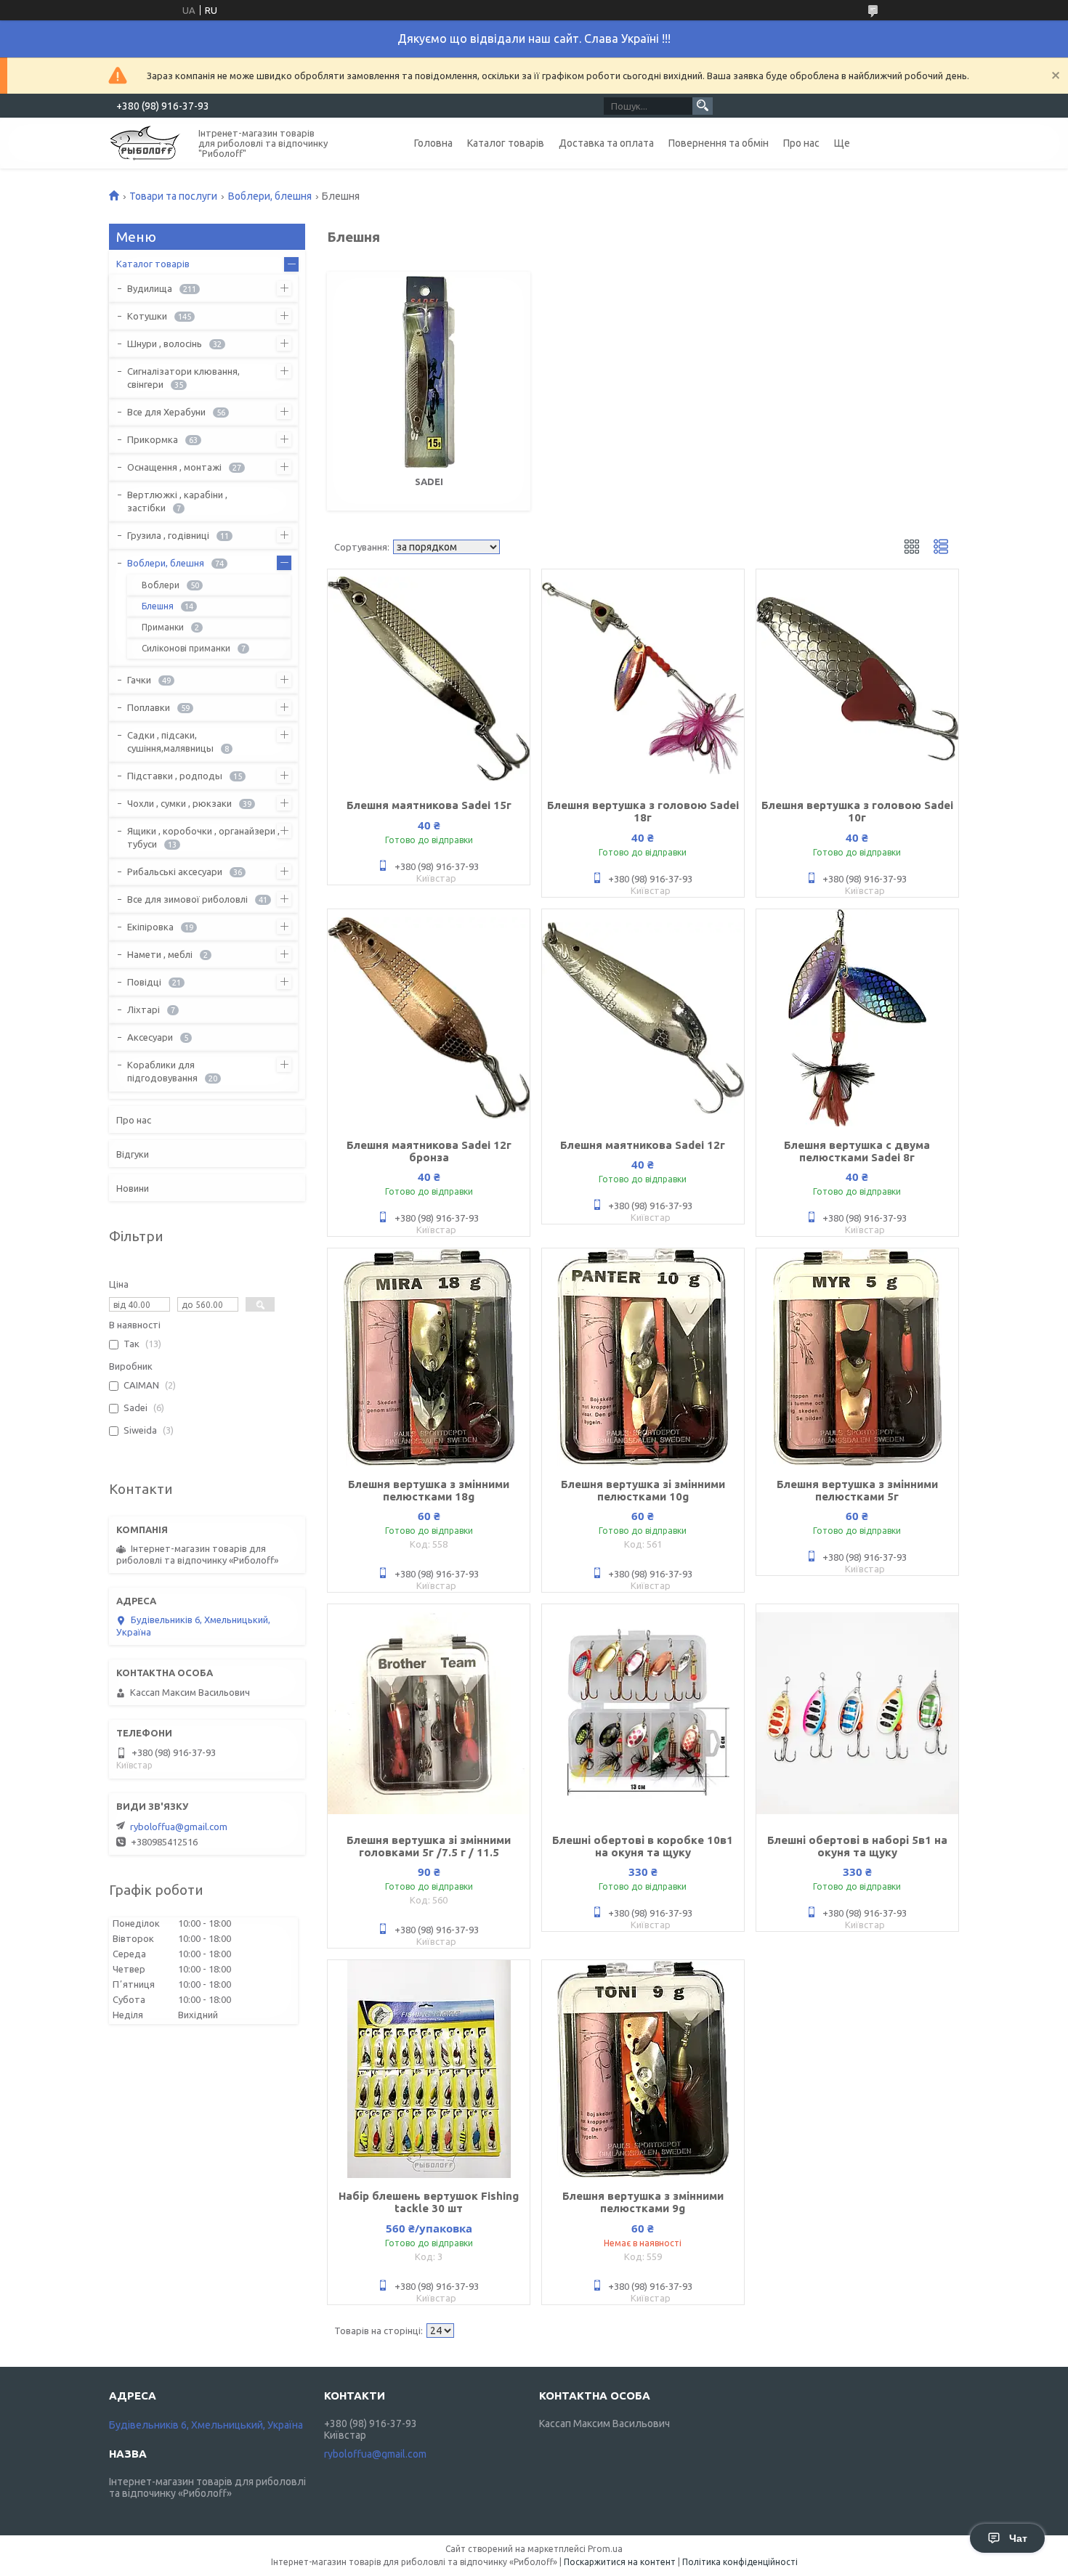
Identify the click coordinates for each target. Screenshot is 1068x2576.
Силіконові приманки (186, 648)
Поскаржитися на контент (620, 2562)
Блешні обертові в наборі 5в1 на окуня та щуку (857, 1846)
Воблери (161, 585)
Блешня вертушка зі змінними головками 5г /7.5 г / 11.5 (429, 1846)
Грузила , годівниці (168, 535)
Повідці (144, 982)
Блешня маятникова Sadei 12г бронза (429, 1151)
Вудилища (150, 288)
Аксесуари (150, 1037)
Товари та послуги (173, 196)
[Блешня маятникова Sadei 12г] (643, 1018)
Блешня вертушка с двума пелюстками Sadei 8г (857, 1151)
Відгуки (133, 1154)
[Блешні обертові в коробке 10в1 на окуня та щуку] (643, 1713)
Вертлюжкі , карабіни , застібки (177, 501)
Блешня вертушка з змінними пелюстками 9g (643, 2202)
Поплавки (149, 707)
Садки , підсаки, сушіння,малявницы (170, 741)
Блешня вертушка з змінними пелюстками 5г (857, 1490)
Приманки (163, 627)
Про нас (801, 143)
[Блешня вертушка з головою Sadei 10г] (857, 678)
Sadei (429, 482)
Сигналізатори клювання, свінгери (183, 378)
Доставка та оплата (606, 143)
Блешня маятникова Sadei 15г (429, 805)
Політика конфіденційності (740, 2562)
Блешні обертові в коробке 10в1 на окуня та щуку (643, 1846)
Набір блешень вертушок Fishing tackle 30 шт (429, 2202)
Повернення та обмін (719, 143)
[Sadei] (429, 372)
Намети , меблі (160, 954)
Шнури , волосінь (165, 344)
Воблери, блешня (270, 196)
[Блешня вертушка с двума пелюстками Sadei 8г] (857, 1018)
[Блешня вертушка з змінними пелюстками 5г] (857, 1357)
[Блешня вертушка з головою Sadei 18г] (643, 678)
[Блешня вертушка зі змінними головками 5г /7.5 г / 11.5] (429, 1713)
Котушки (147, 316)
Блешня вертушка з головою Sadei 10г (857, 811)
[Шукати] (703, 106)
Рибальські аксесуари (175, 871)
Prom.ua (605, 2549)
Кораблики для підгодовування (162, 1071)
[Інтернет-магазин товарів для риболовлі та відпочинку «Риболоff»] (145, 142)
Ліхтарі (143, 1009)
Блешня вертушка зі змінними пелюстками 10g (643, 1490)
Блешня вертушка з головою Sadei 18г (643, 811)
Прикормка (153, 439)
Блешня (158, 606)
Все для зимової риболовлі (187, 899)
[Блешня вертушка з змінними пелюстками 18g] (429, 1357)
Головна (433, 143)
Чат (1018, 2538)
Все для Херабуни (166, 412)
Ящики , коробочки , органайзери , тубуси (203, 837)
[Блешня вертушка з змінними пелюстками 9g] (643, 2069)
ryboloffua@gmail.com (179, 1827)
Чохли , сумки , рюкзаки (179, 803)
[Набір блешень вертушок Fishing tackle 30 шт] (429, 2069)
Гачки (139, 680)
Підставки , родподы (175, 776)
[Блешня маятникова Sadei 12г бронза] (429, 1018)
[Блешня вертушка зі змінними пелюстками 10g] (643, 1357)
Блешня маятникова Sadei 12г (643, 1145)
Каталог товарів (506, 143)
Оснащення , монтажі (174, 467)
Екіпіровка (150, 927)
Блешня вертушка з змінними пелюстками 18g (429, 1490)
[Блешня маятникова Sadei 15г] (429, 678)
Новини (133, 1188)
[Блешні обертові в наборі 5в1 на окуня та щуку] (857, 1713)
